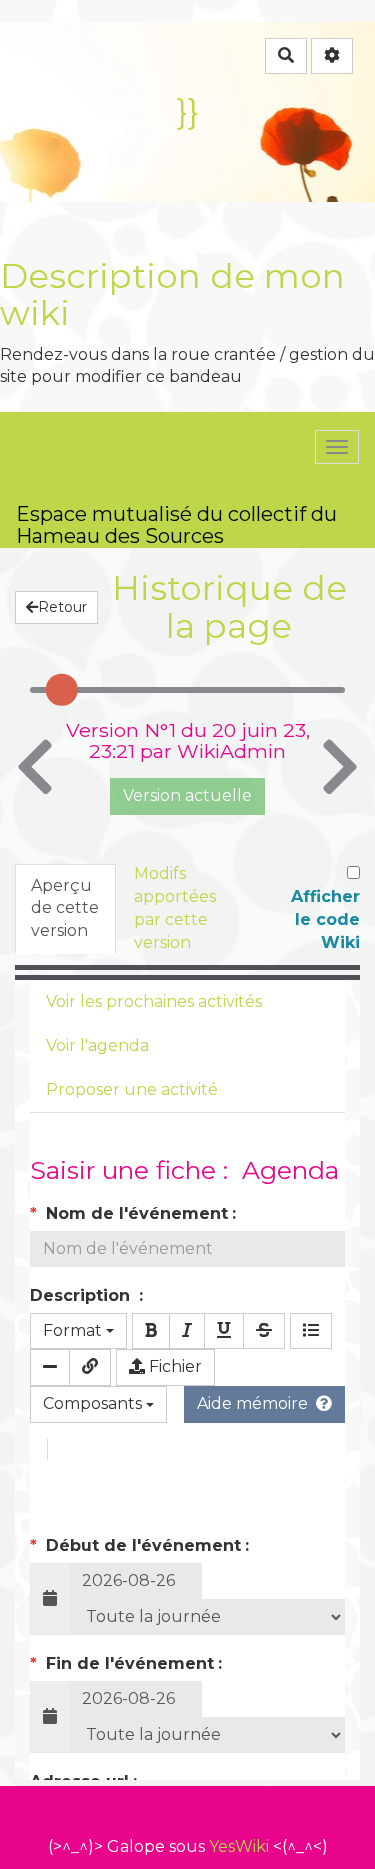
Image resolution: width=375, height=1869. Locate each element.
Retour (62, 607)
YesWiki (239, 1846)
